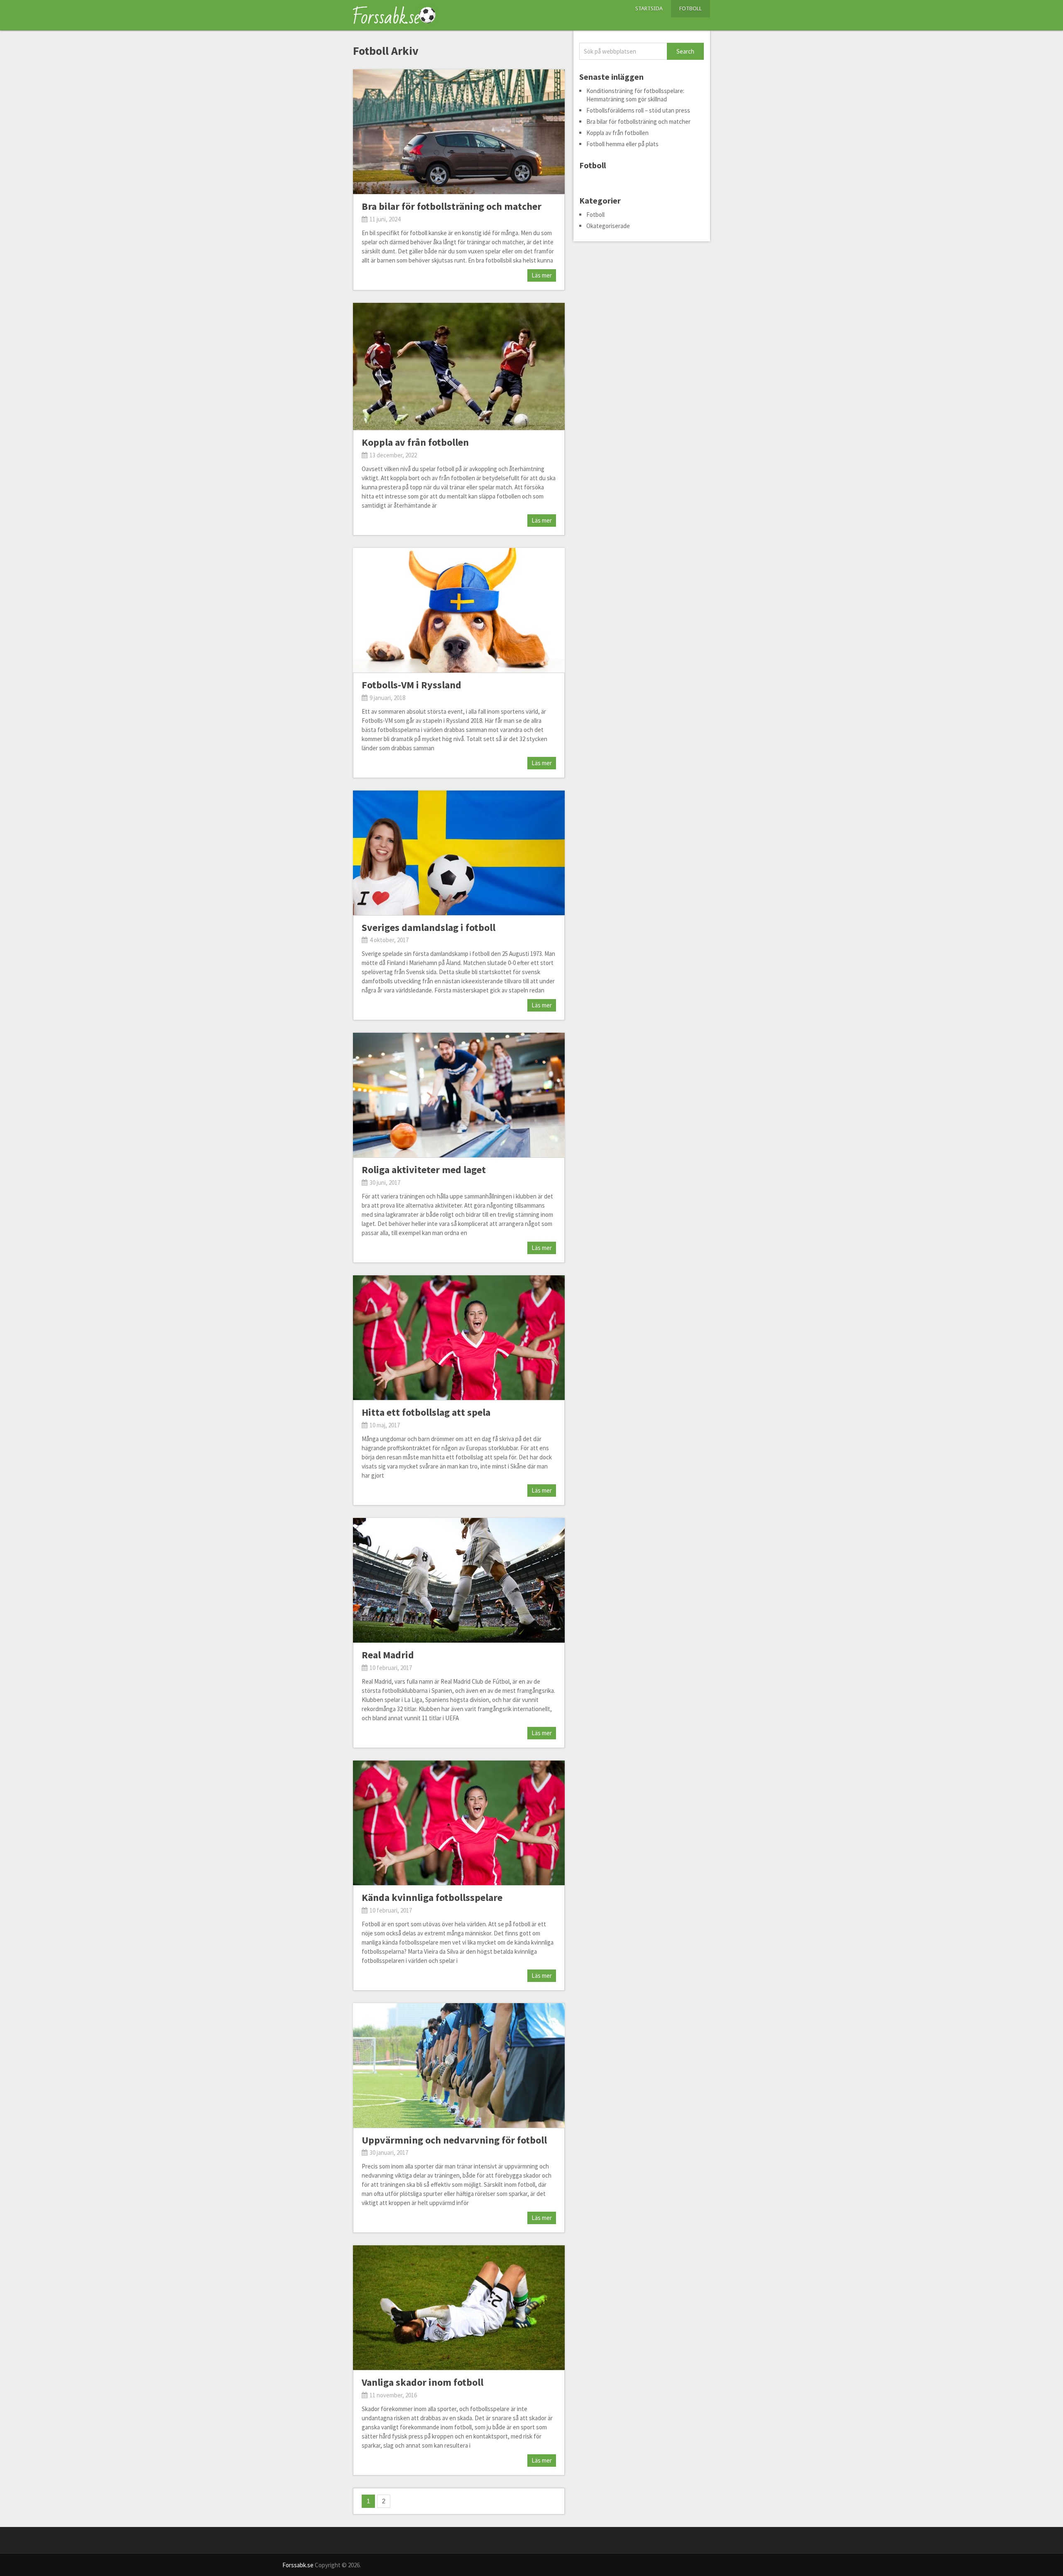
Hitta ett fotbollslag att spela (426, 1412)
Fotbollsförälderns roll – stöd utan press (638, 110)
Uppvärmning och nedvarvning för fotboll (454, 2140)
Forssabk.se (298, 2565)
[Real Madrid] (459, 1580)
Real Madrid (388, 1655)
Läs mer (542, 275)
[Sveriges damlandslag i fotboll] (459, 853)
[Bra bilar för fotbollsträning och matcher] (459, 132)
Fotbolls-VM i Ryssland (411, 685)
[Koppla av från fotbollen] (459, 366)
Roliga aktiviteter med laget (424, 1170)
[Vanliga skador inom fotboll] (459, 2308)
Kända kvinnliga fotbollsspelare (432, 1897)
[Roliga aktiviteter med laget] (459, 1095)
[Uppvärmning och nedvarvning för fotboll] (459, 2065)
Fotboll (691, 9)
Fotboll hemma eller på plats (622, 144)
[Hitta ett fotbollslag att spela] (459, 1338)
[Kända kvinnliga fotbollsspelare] (459, 1823)
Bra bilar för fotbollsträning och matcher (452, 206)
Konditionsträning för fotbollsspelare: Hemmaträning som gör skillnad (635, 95)
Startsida (649, 9)
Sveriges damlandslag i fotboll (429, 927)
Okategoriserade (608, 226)
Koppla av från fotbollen (415, 442)
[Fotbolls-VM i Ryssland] (459, 610)
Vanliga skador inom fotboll (423, 2382)
